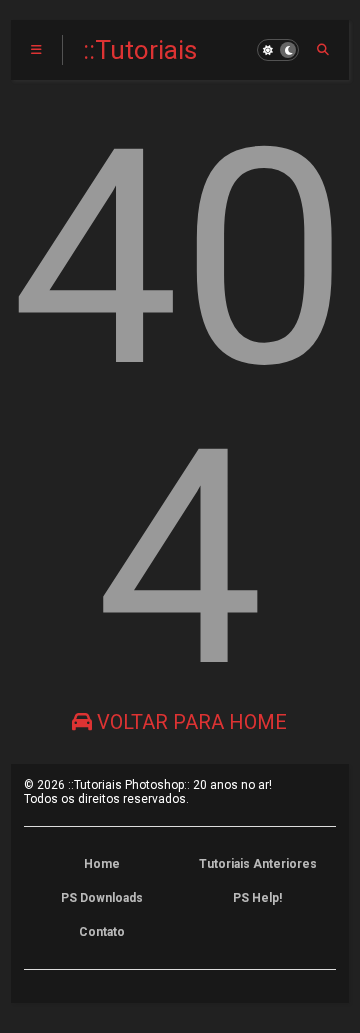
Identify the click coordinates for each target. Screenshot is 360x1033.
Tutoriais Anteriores (258, 864)
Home (102, 864)
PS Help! (257, 898)
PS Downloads (102, 898)
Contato (102, 932)
